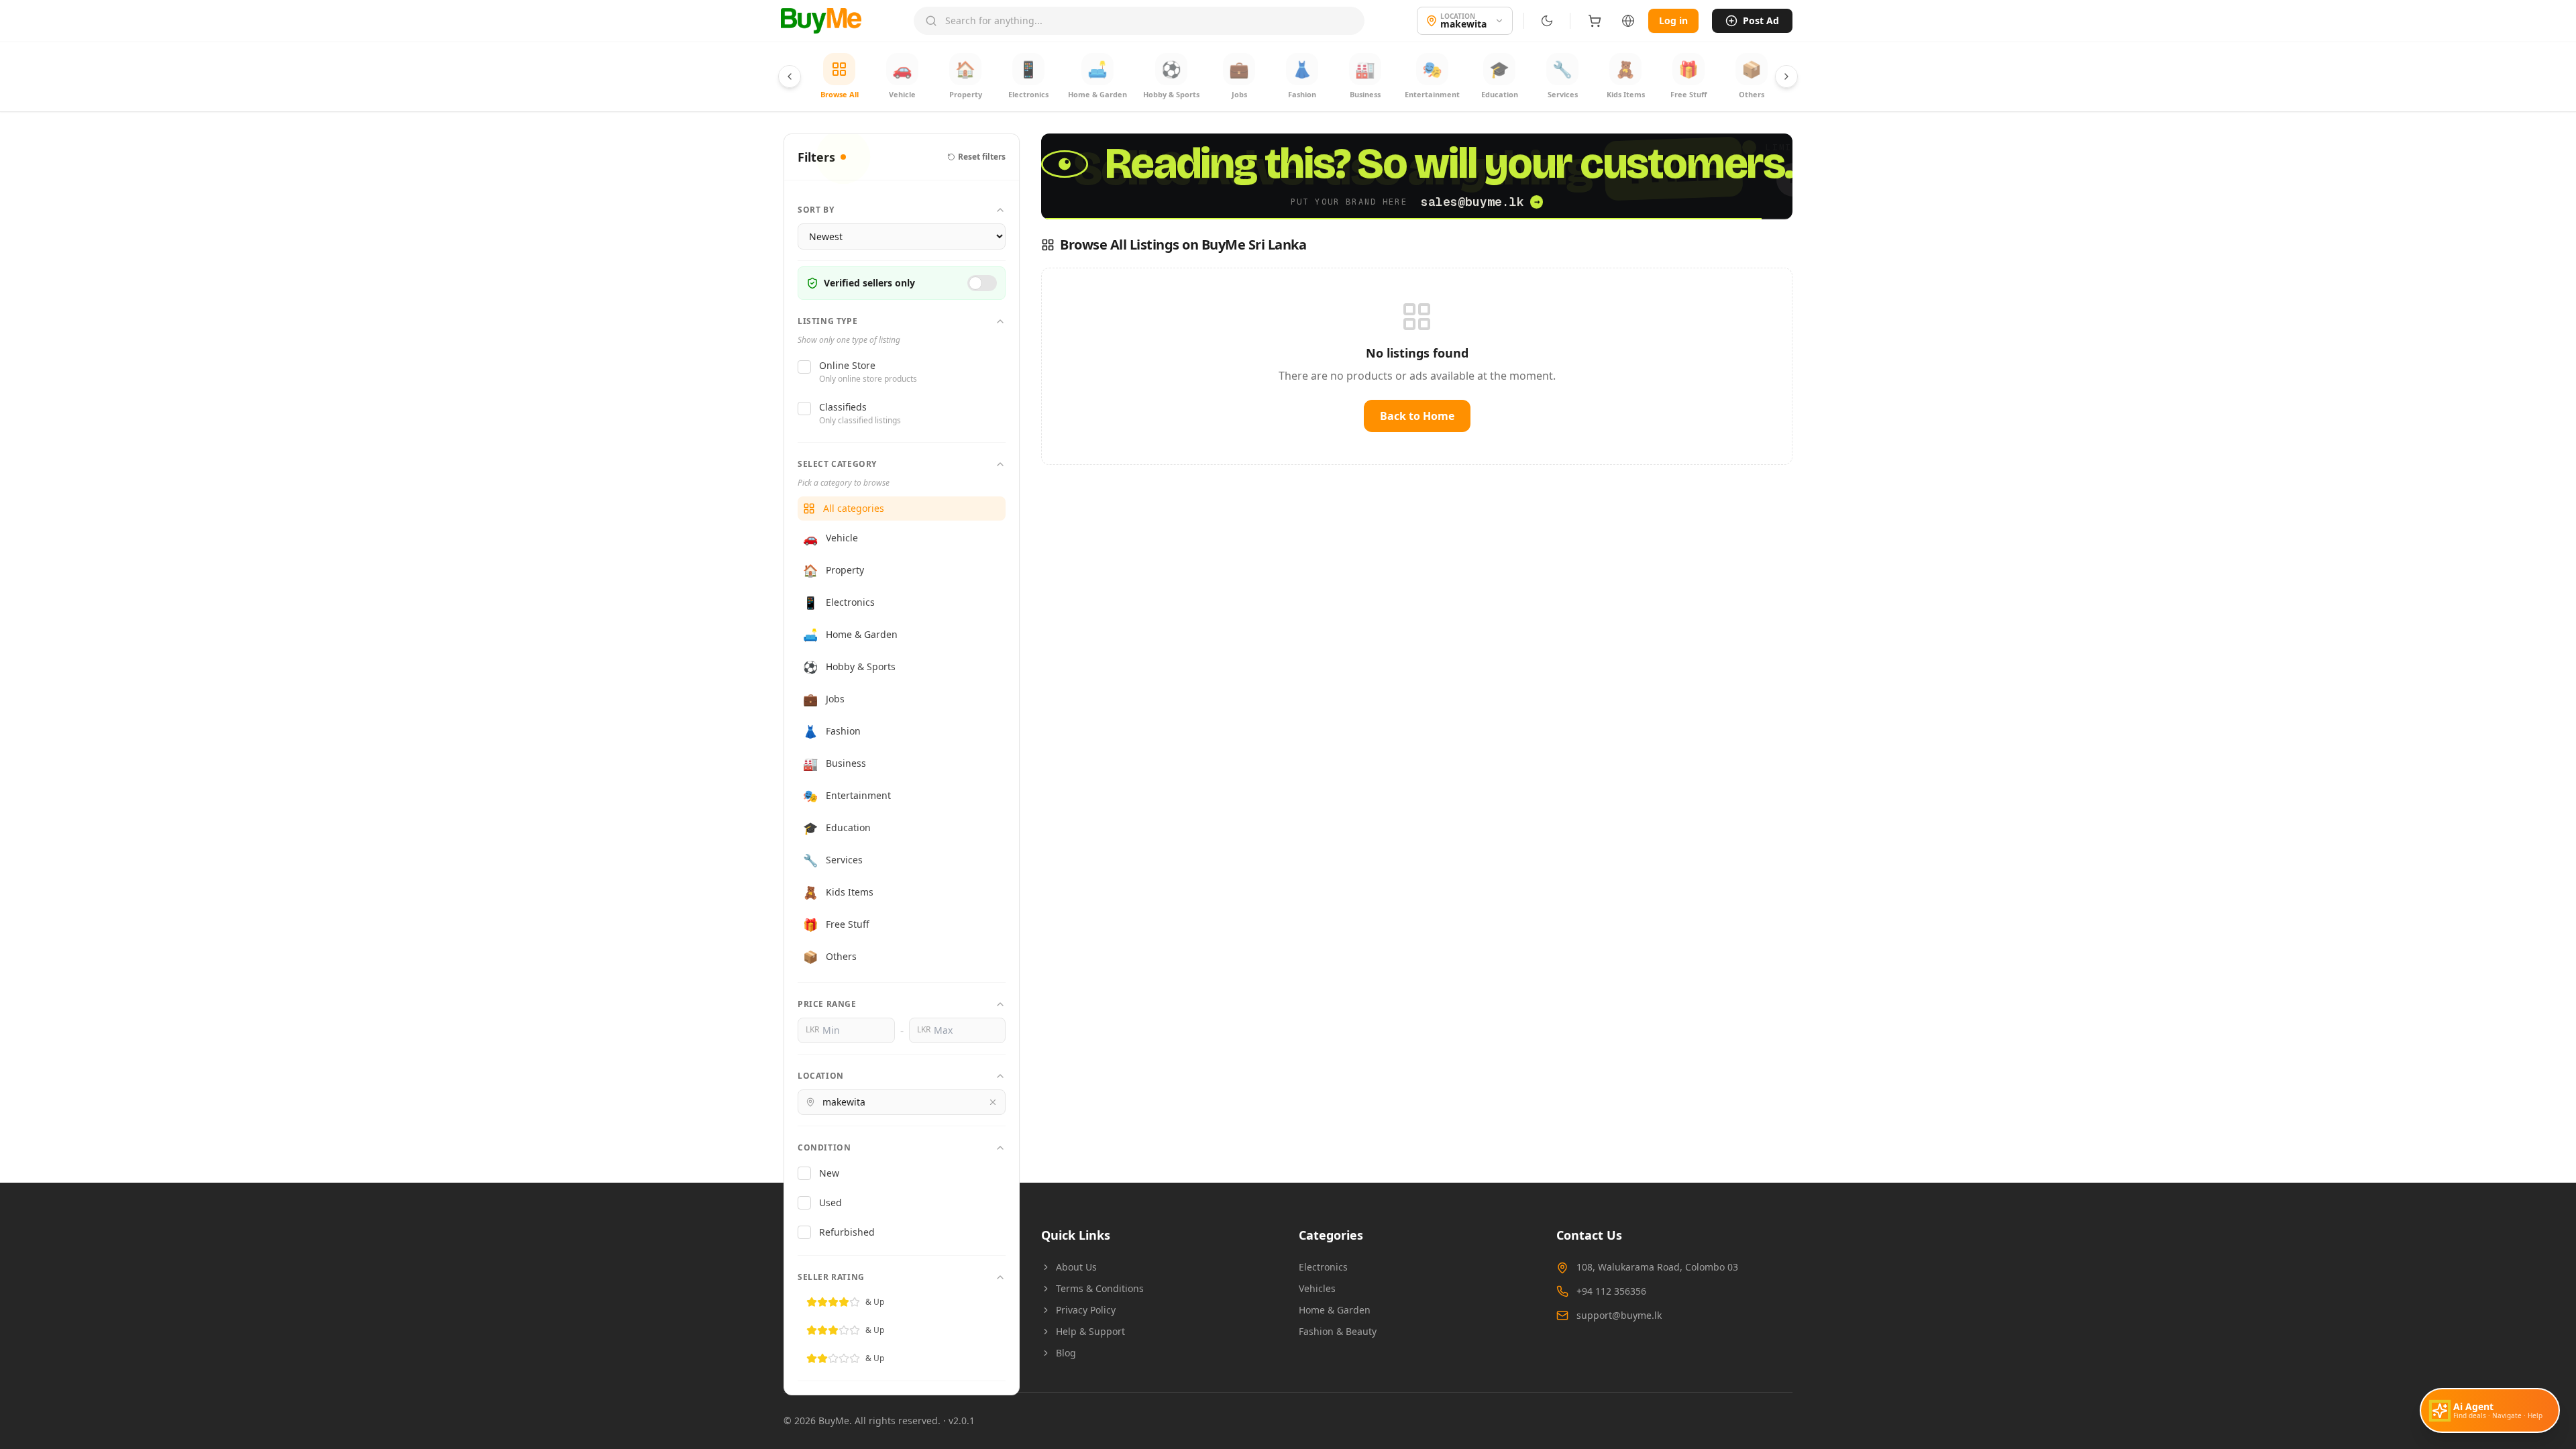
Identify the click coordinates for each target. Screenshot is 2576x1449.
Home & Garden (1335, 1310)
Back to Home (1417, 416)
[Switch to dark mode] (1547, 21)
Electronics (1323, 1267)
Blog (1066, 1353)
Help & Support (1090, 1331)
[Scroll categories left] (790, 76)
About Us (1076, 1267)
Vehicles (1317, 1288)
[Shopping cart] (1595, 21)
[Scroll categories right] (1786, 76)
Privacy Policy (1086, 1310)
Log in (1673, 20)
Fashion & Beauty (1338, 1331)
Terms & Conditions (1100, 1288)
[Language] (1628, 21)
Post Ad (1761, 20)
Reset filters (982, 157)
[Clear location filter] (993, 1102)
